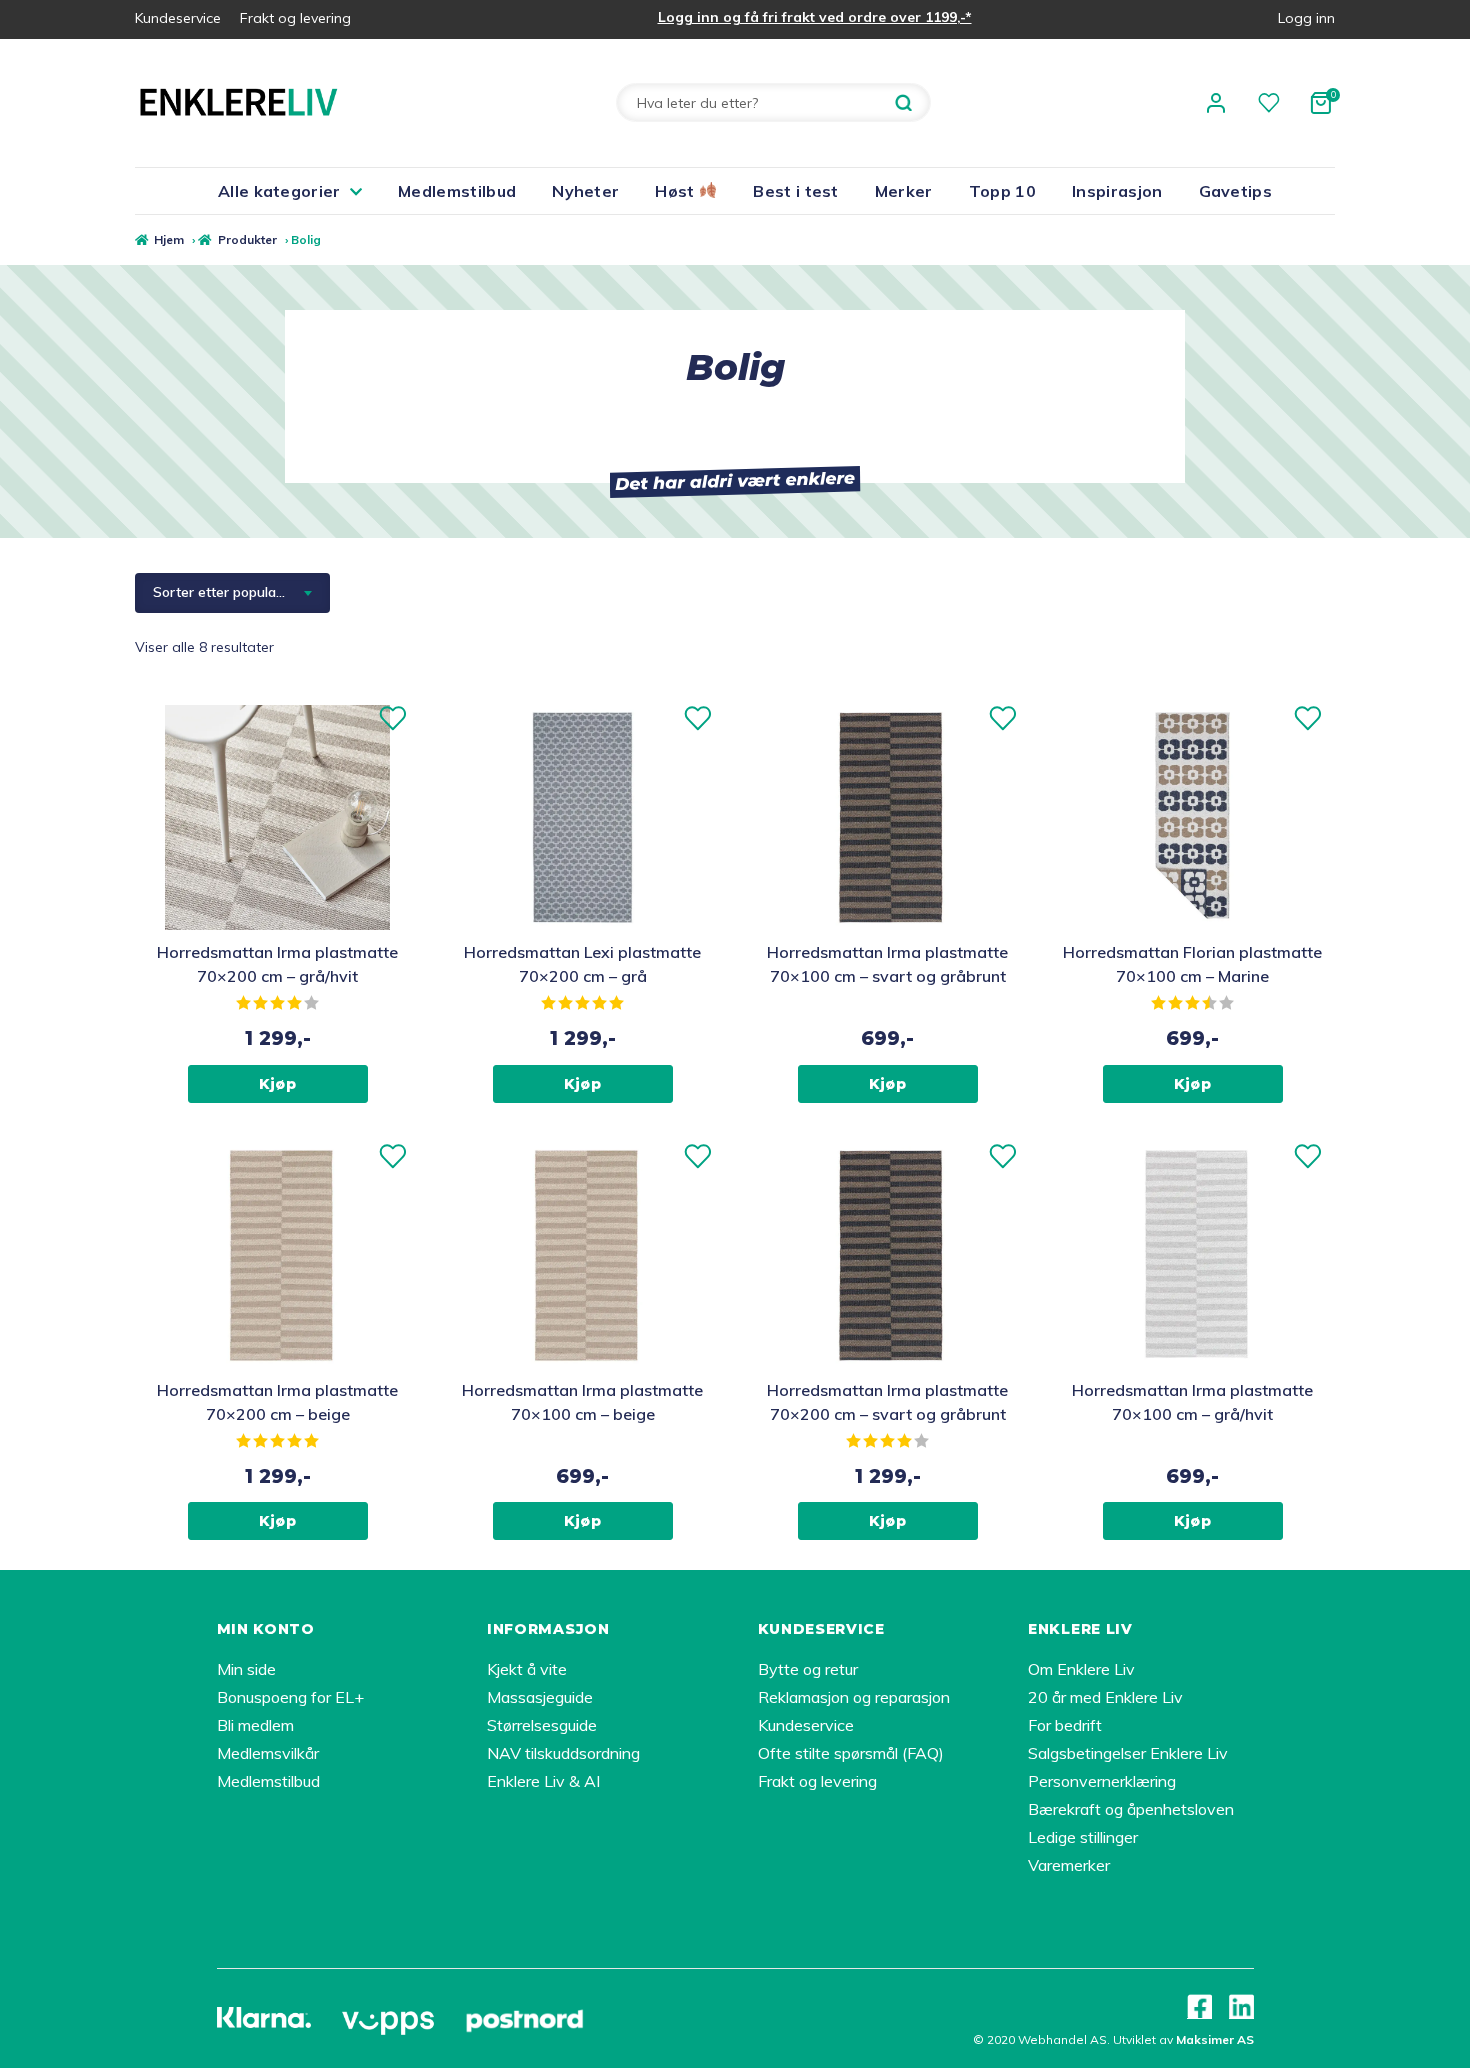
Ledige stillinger (1083, 1837)
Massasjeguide (540, 1697)
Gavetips (1236, 191)
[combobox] (232, 593)
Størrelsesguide (542, 1725)
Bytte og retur (808, 1669)
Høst (677, 191)
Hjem (169, 239)
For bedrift (1065, 1725)
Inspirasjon (1117, 191)
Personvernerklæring (1102, 1781)
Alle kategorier (279, 191)
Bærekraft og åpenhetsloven (1131, 1809)
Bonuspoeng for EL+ (290, 1697)
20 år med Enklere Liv (1105, 1697)
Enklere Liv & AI (543, 1781)
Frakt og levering (295, 18)
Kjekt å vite (527, 1669)
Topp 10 (1002, 191)
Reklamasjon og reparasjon (854, 1697)
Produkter (247, 239)
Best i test (796, 191)
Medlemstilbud (457, 191)
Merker (904, 191)
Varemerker (1069, 1865)
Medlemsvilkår (268, 1753)
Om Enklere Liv (1081, 1669)
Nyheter (585, 191)
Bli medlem (255, 1725)
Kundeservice (178, 18)
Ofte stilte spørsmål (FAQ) (851, 1753)
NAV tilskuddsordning (563, 1753)
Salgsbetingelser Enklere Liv (1128, 1753)
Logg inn (1306, 18)
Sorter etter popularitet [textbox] (227, 592)
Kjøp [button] (277, 1084)
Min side (246, 1669)
